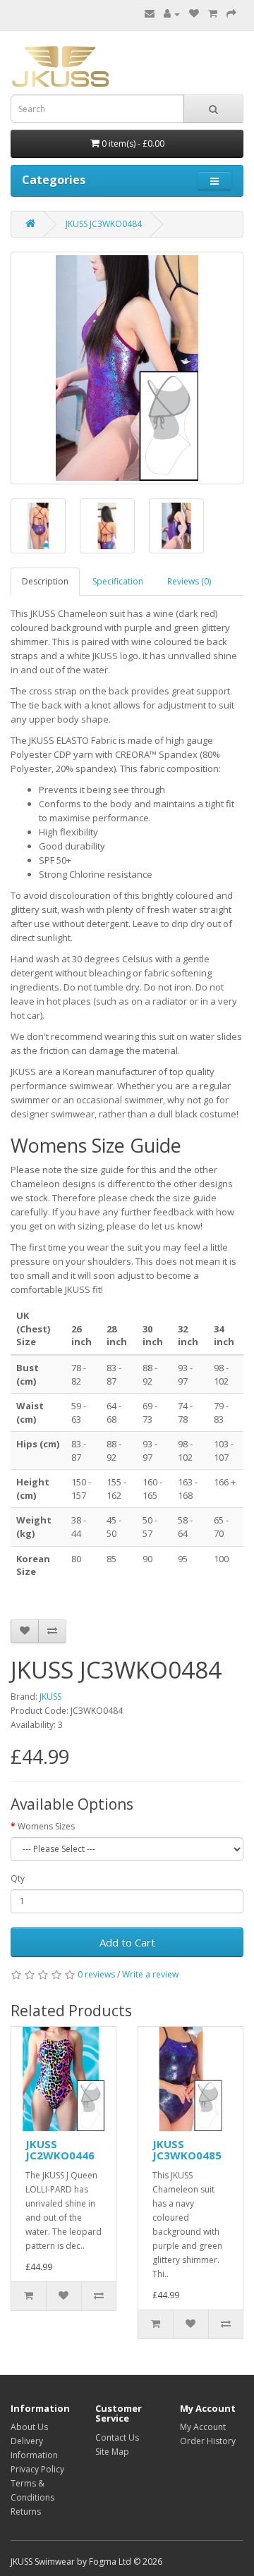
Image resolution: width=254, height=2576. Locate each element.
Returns (26, 2511)
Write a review (150, 1974)
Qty (18, 1878)
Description (45, 581)
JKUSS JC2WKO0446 (60, 2150)
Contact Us (117, 2437)
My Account (203, 2427)
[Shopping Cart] (213, 14)
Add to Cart (127, 1942)
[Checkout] (231, 14)
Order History (208, 2441)
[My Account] (172, 14)
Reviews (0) (189, 581)
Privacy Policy (37, 2469)
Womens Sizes (46, 1826)
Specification (118, 581)
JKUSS (50, 1697)
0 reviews (96, 1974)
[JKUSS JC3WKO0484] (127, 368)
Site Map (112, 2452)
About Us (29, 2427)
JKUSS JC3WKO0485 (187, 2150)
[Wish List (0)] (194, 14)
